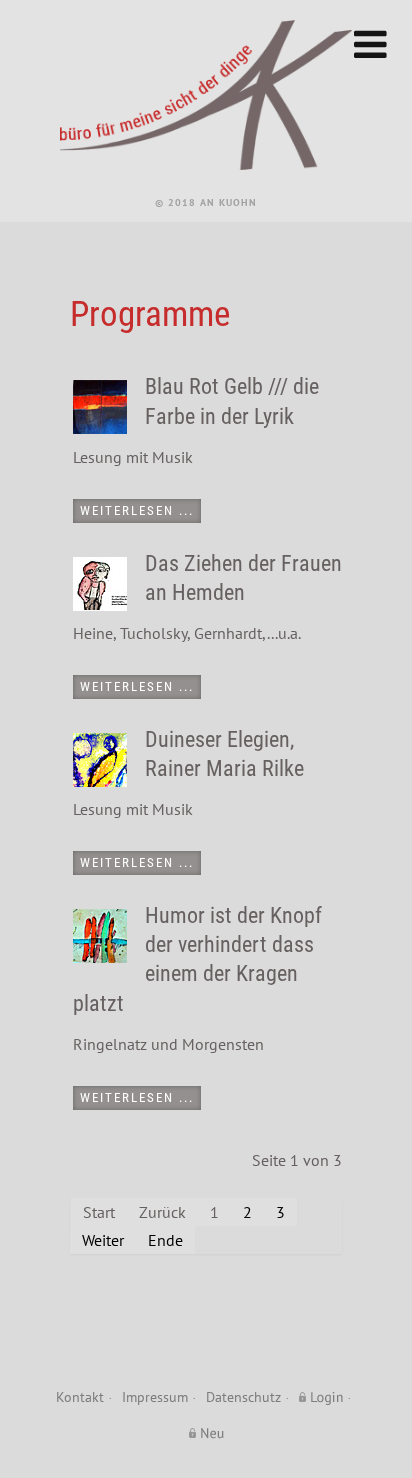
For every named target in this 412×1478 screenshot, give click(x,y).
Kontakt (80, 1396)
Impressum (155, 1396)
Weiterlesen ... (137, 510)
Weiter (103, 1240)
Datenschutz (243, 1396)
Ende (165, 1240)
